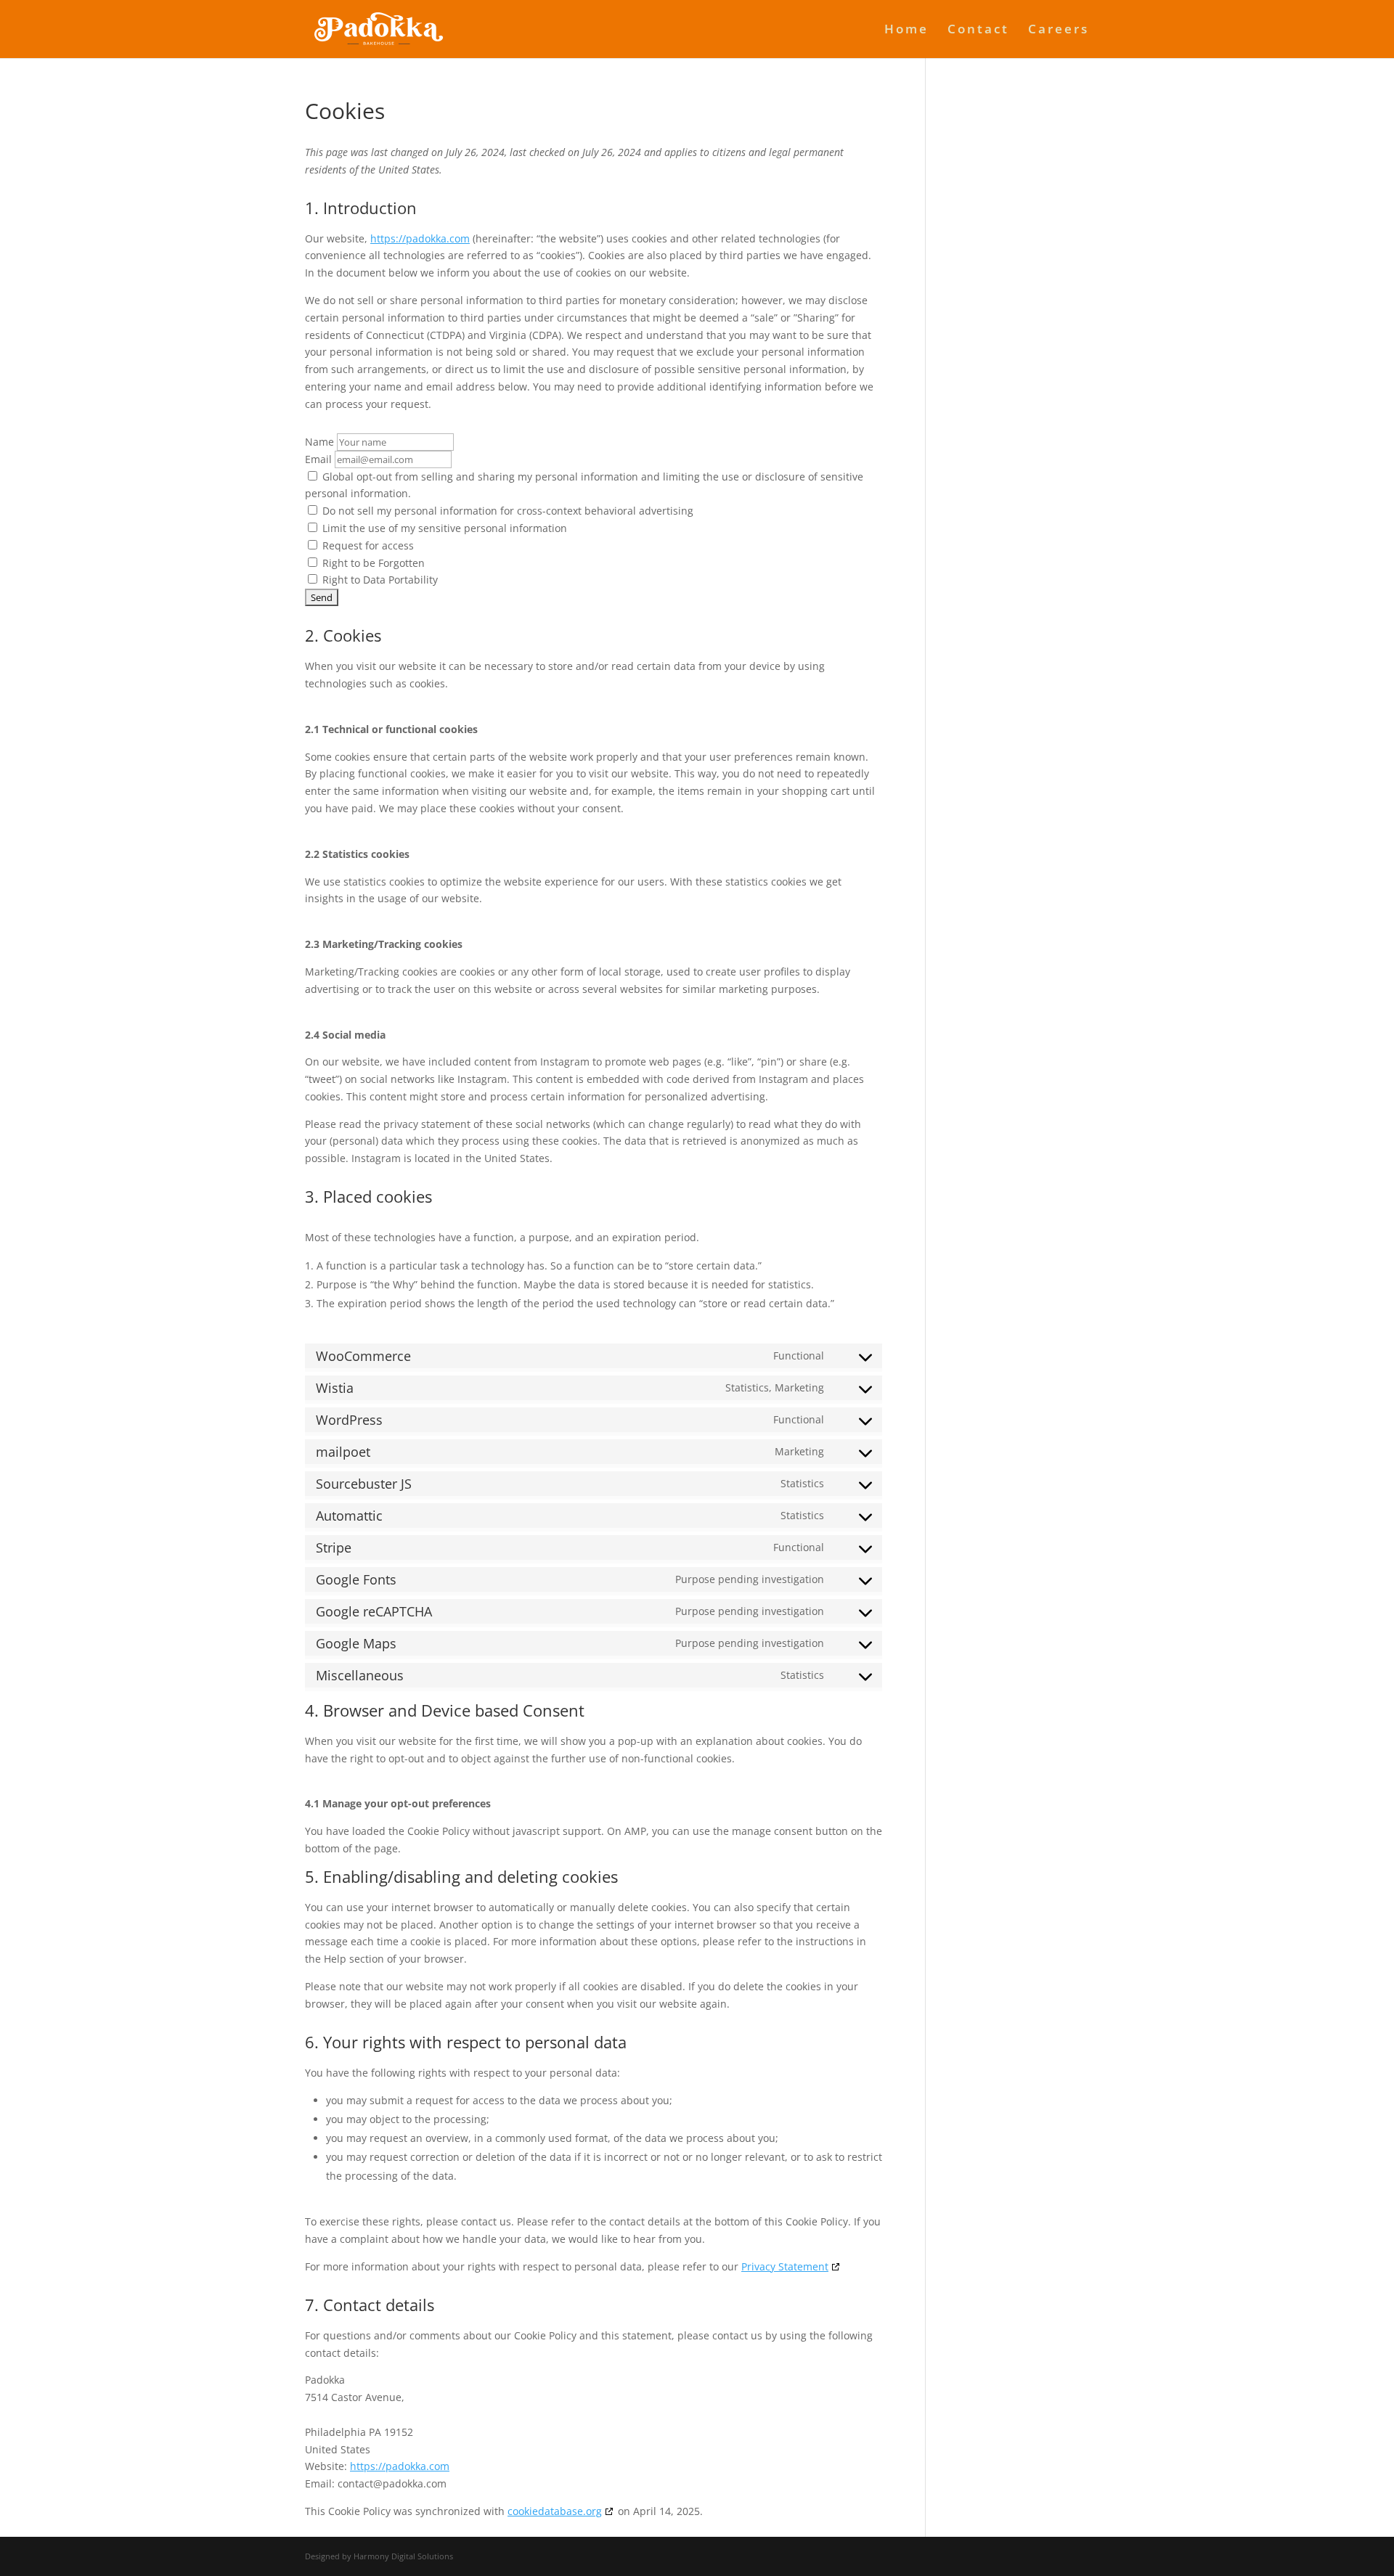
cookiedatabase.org (555, 2511)
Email (318, 459)
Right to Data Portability (379, 580)
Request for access (367, 545)
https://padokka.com (420, 238)
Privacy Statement (785, 2266)
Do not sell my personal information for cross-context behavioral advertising (506, 511)
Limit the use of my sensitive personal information (443, 528)
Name (319, 442)
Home (906, 30)
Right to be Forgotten (372, 563)
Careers (1059, 30)
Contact (978, 30)
